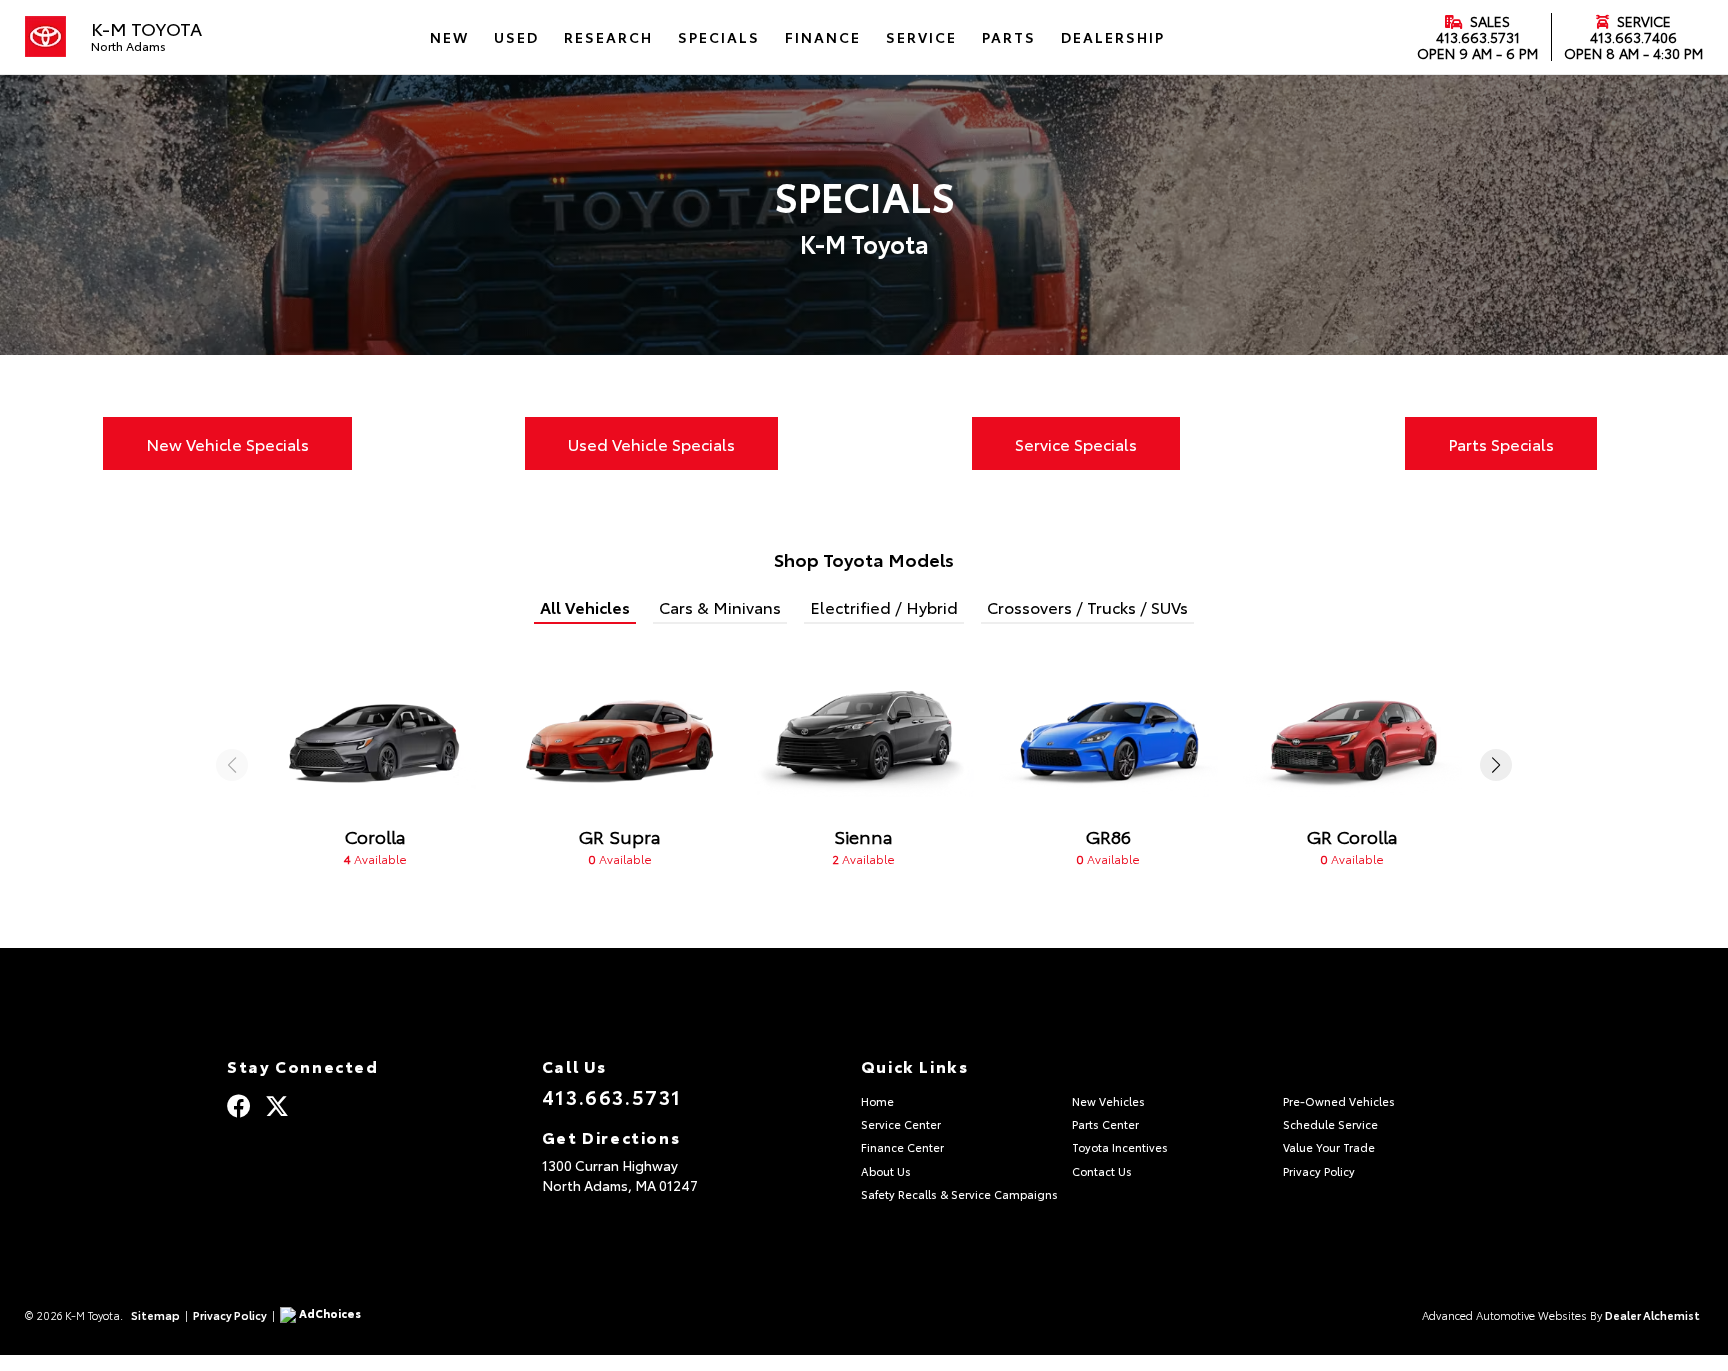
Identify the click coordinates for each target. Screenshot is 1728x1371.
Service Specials (1076, 443)
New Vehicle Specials (227, 443)
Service (1642, 21)
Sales (1488, 21)
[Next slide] (1496, 765)
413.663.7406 (1633, 37)
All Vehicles (585, 606)
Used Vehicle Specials (651, 443)
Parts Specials (1501, 443)
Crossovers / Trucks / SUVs (1087, 606)
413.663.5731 (1478, 37)
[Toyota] (45, 37)
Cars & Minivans (720, 606)
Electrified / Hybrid (884, 606)
